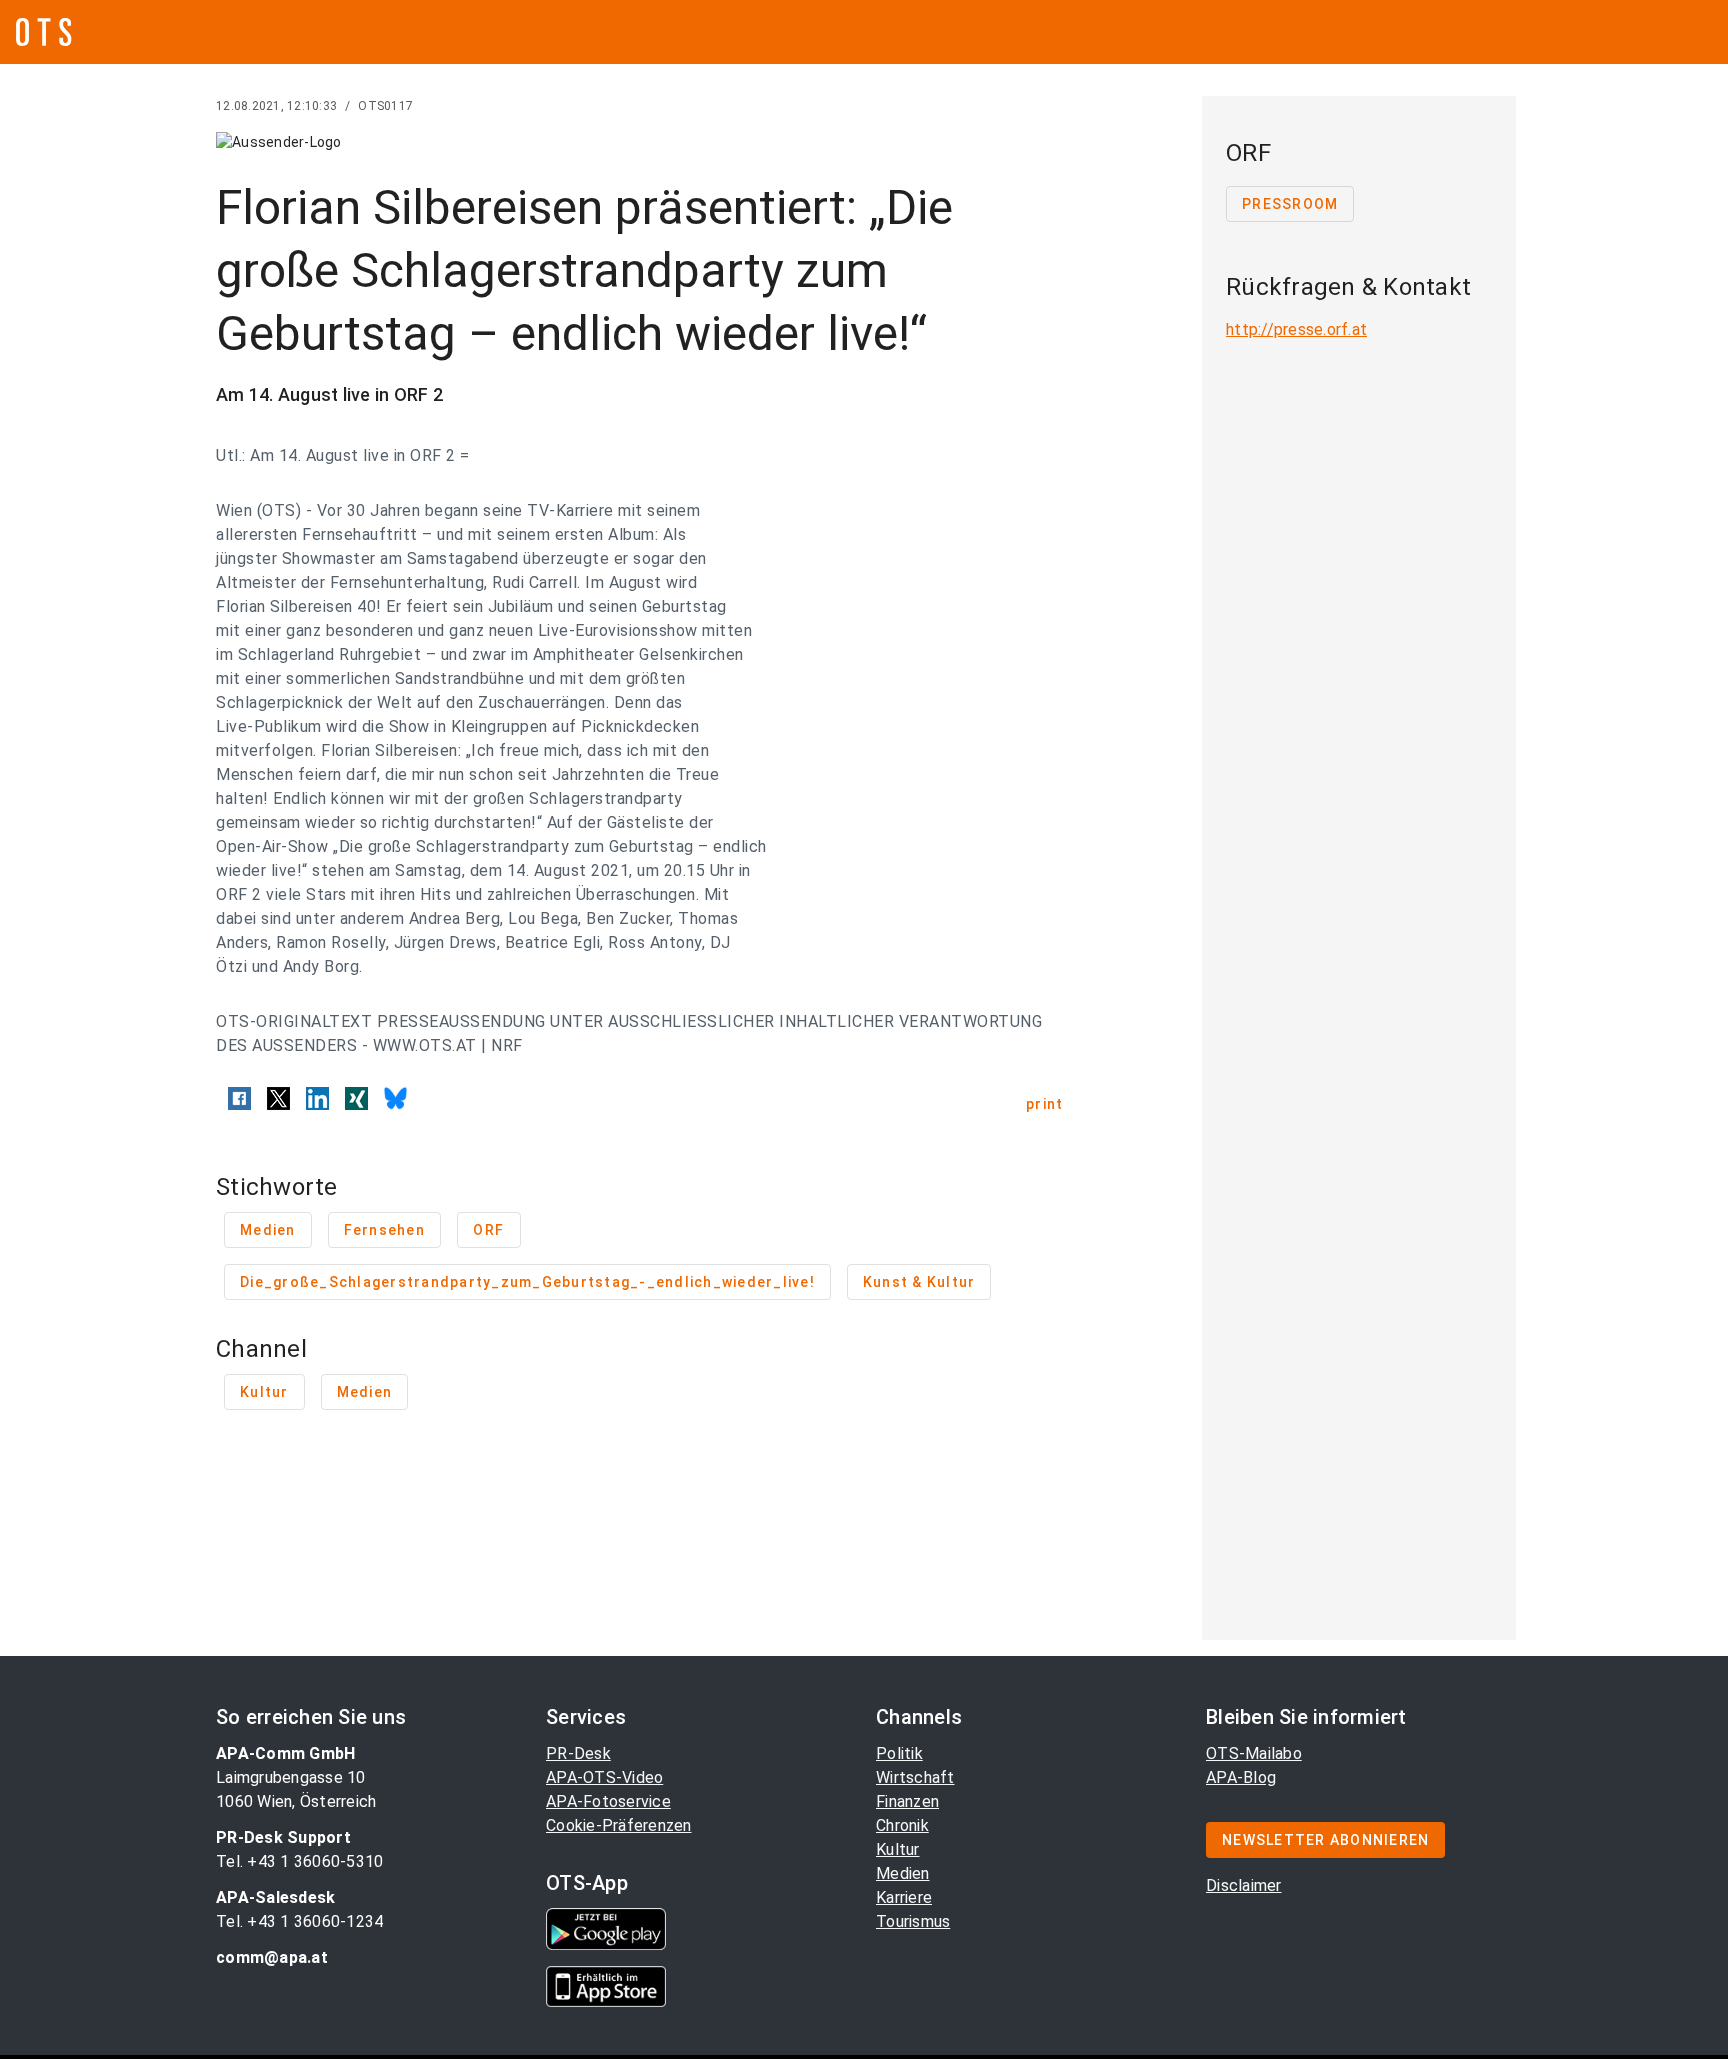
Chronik (902, 1825)
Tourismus (913, 1921)
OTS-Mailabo (1254, 1753)
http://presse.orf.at (1296, 329)
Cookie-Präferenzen (619, 1825)
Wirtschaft (915, 1777)
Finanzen (907, 1801)
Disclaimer (1244, 1885)
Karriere (904, 1897)
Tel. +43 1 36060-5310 (299, 1861)
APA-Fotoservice (608, 1801)
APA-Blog (1241, 1777)
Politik (899, 1753)
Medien (903, 1873)
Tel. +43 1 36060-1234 (299, 1921)
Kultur (898, 1849)
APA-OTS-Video (604, 1777)
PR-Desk (578, 1753)
